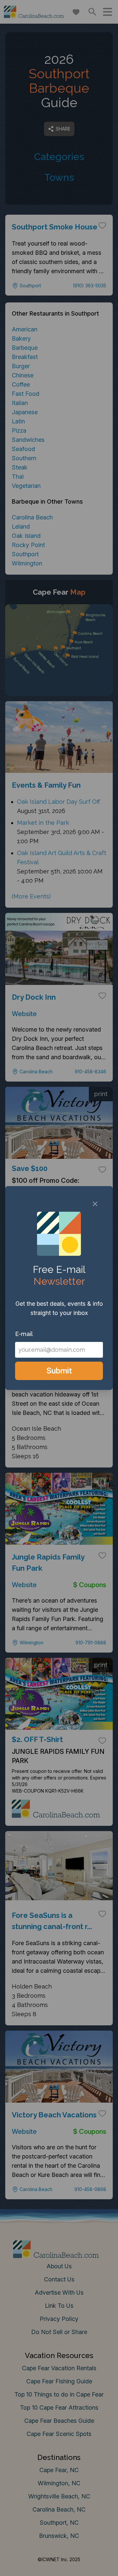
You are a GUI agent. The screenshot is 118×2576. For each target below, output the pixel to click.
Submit (59, 1371)
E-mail (24, 1334)
